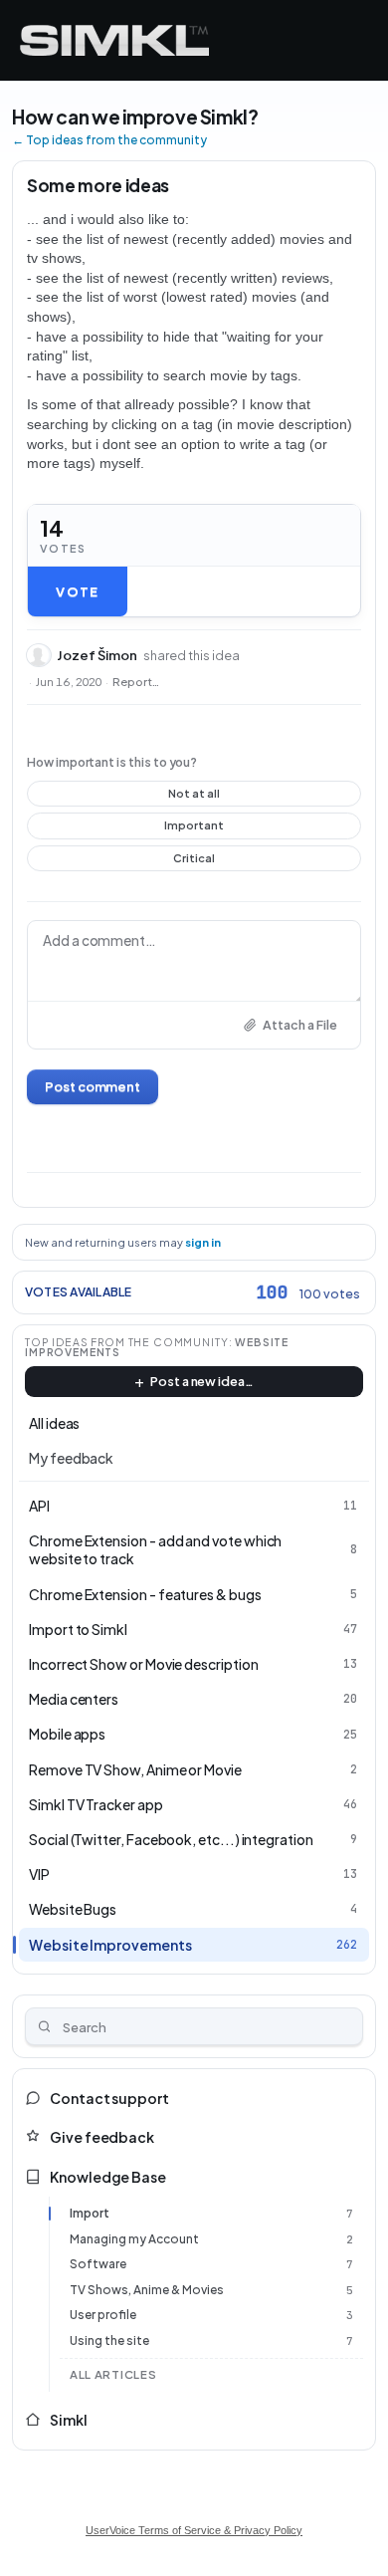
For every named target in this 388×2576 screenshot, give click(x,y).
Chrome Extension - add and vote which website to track (155, 1549)
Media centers (74, 1699)
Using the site (109, 2341)
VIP (39, 1874)
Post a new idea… (202, 1381)
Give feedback (102, 2137)
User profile (103, 2315)
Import (90, 2213)
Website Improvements (110, 1945)
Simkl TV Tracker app (96, 1804)
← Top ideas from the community (109, 140)
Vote (77, 591)
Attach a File (300, 1025)
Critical (194, 861)
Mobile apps (67, 1734)
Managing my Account (134, 2239)
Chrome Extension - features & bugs (145, 1594)
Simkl (69, 2420)
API (39, 1506)
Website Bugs (73, 1909)
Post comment (93, 1086)
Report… (136, 682)
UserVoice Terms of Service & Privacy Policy (194, 2530)
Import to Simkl (78, 1629)
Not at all (194, 797)
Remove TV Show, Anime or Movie (135, 1769)
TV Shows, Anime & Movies (147, 2290)
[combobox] (194, 2026)
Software (98, 2264)
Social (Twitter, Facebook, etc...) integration (171, 1839)
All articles (113, 2374)
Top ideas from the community (127, 1342)
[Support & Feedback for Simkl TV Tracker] (114, 40)
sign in (203, 1242)
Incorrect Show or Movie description (144, 1664)
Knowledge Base (108, 2177)
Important (194, 828)
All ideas (54, 1423)
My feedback (71, 1458)
